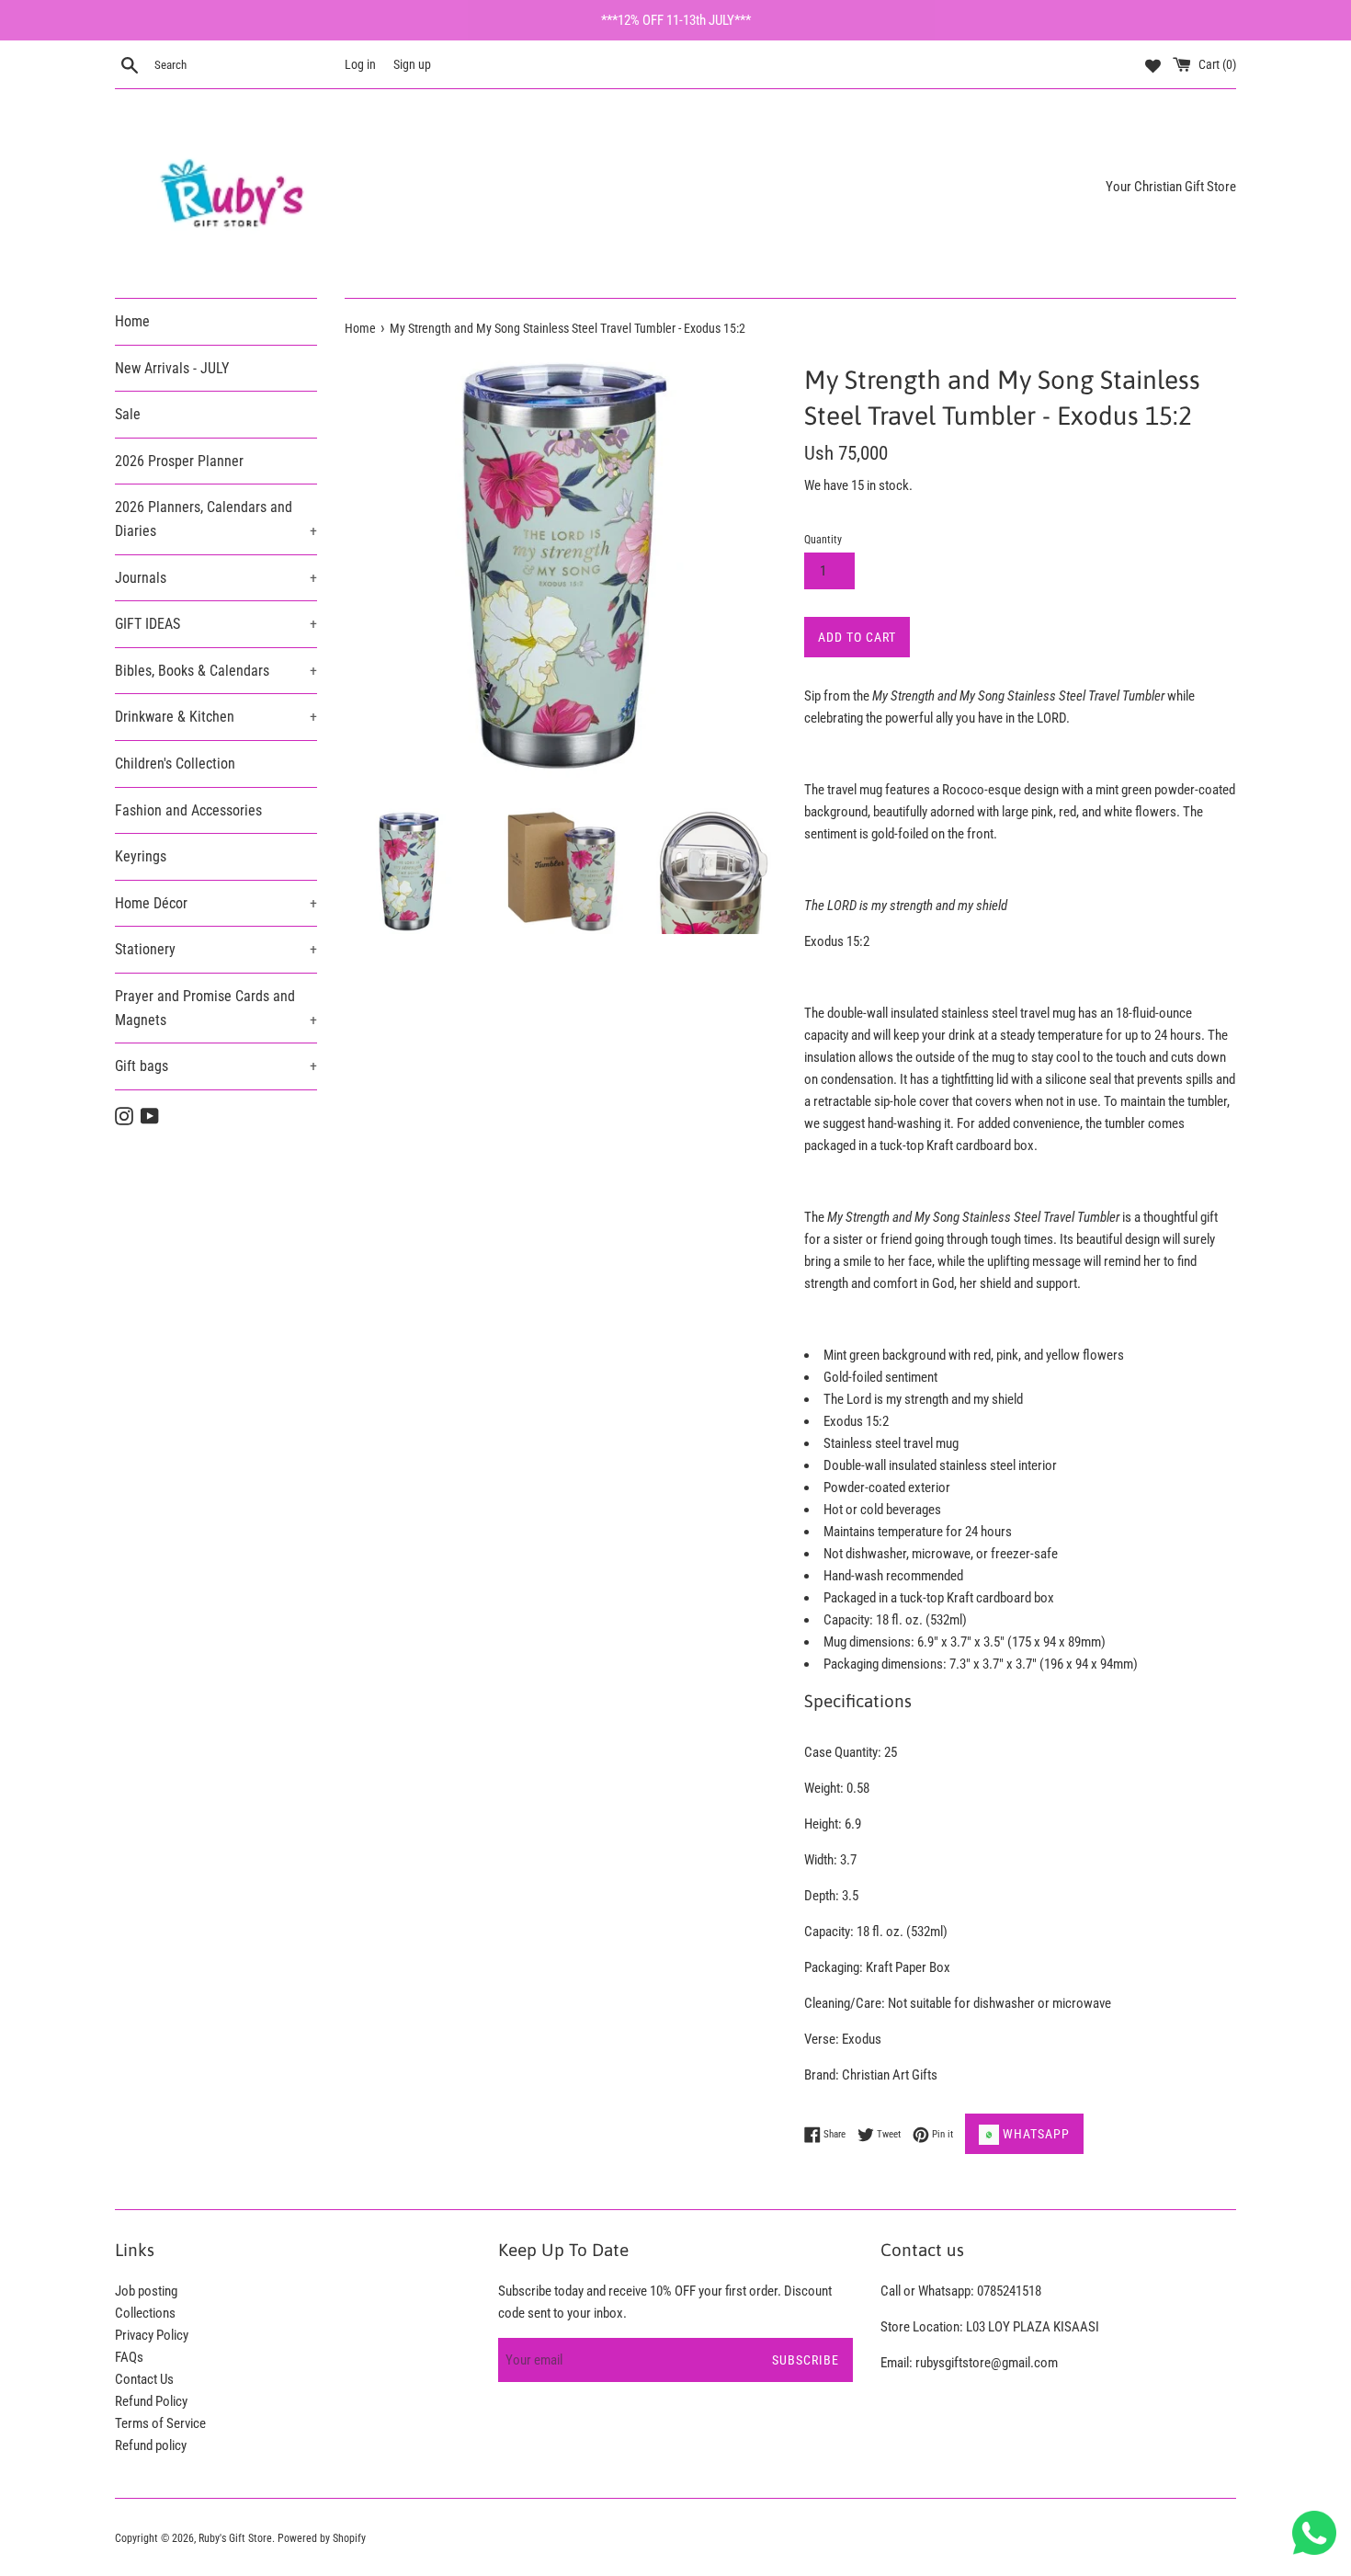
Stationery (216, 949)
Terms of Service (160, 2423)
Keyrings (141, 856)
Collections (145, 2313)
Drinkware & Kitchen (216, 717)
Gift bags (216, 1066)
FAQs (129, 2357)
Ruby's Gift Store (235, 2538)
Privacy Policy (152, 2335)
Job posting (146, 2291)
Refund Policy (151, 2401)
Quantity (823, 540)
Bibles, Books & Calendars (216, 671)
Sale (128, 414)
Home (132, 321)
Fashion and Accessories (188, 810)
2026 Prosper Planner (179, 461)
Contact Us (144, 2379)
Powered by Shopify (322, 2538)
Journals (216, 578)
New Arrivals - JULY (172, 368)
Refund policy (151, 2445)
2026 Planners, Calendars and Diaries (216, 519)
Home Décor (216, 903)
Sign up (412, 64)
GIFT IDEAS (216, 624)
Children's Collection (175, 764)
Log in (360, 64)
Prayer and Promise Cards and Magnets (216, 1008)
